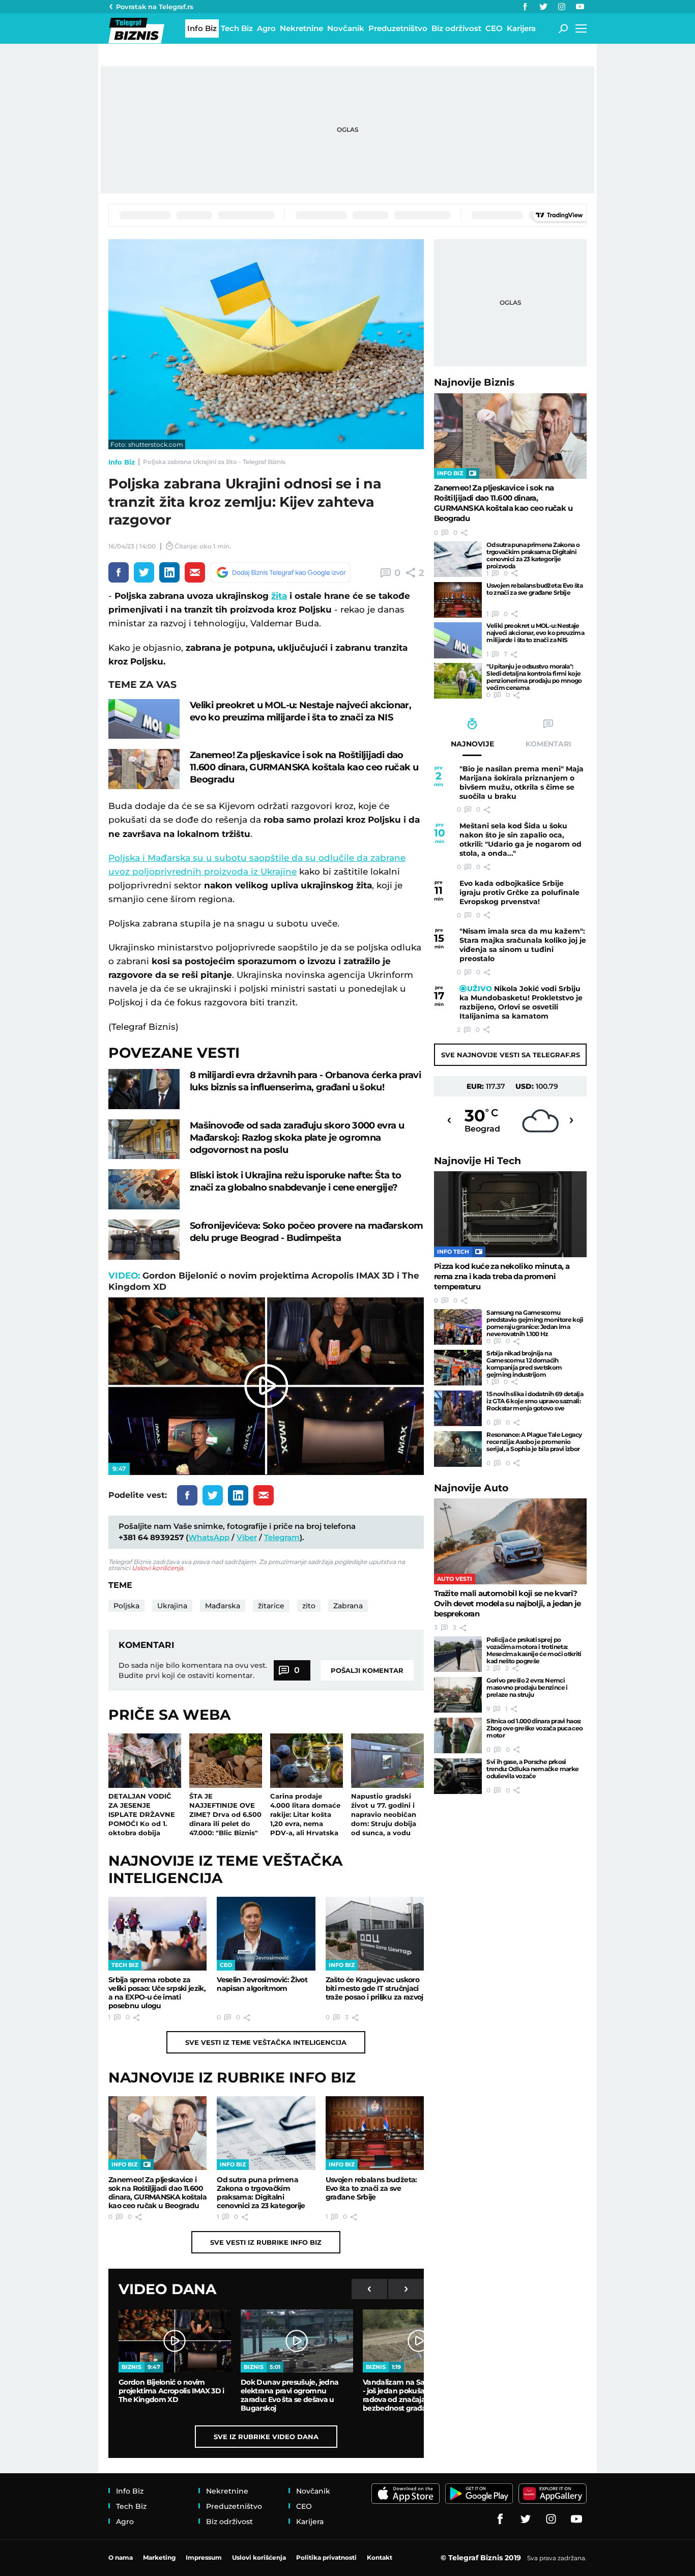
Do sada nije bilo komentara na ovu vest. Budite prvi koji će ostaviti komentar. (193, 1670)
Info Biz (122, 462)
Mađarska (223, 1606)
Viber (247, 1537)
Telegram (282, 1537)
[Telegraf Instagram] (562, 7)
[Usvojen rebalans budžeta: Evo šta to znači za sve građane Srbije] (375, 2133)
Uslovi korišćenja (157, 1568)
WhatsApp (209, 1537)
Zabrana (348, 1606)
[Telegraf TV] (580, 7)
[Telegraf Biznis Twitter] (543, 7)
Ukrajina (172, 1606)
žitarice (271, 1606)
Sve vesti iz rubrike (266, 2242)
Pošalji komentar (367, 1670)
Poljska (126, 1606)
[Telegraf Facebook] (525, 7)
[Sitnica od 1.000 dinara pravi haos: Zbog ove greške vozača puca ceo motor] (458, 1735)
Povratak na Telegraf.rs (155, 7)
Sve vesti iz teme (266, 2042)
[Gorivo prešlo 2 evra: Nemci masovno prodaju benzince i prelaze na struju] (458, 1695)
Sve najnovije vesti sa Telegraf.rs (511, 1055)
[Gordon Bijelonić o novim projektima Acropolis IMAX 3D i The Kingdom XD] (175, 2341)
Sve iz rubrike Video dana (266, 2437)
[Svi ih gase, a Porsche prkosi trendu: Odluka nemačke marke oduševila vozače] (458, 1776)
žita (279, 596)
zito (309, 1606)
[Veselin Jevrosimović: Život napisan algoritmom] (266, 1934)
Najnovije (474, 382)
